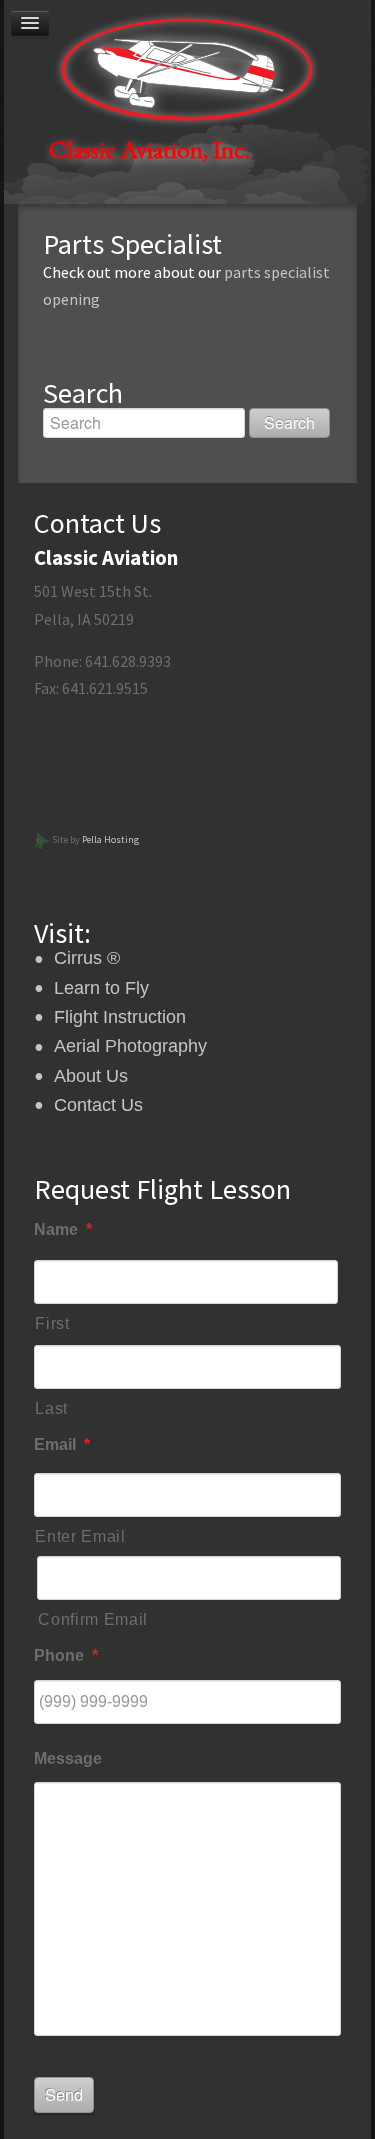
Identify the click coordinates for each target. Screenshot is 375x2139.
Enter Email (80, 1536)
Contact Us (98, 1105)
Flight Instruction (120, 1017)
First (52, 1323)
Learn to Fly (101, 988)
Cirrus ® (87, 958)
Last (51, 1408)
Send (64, 2094)
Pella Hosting (110, 839)
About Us (91, 1076)
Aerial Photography (130, 1046)
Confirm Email (93, 1619)
